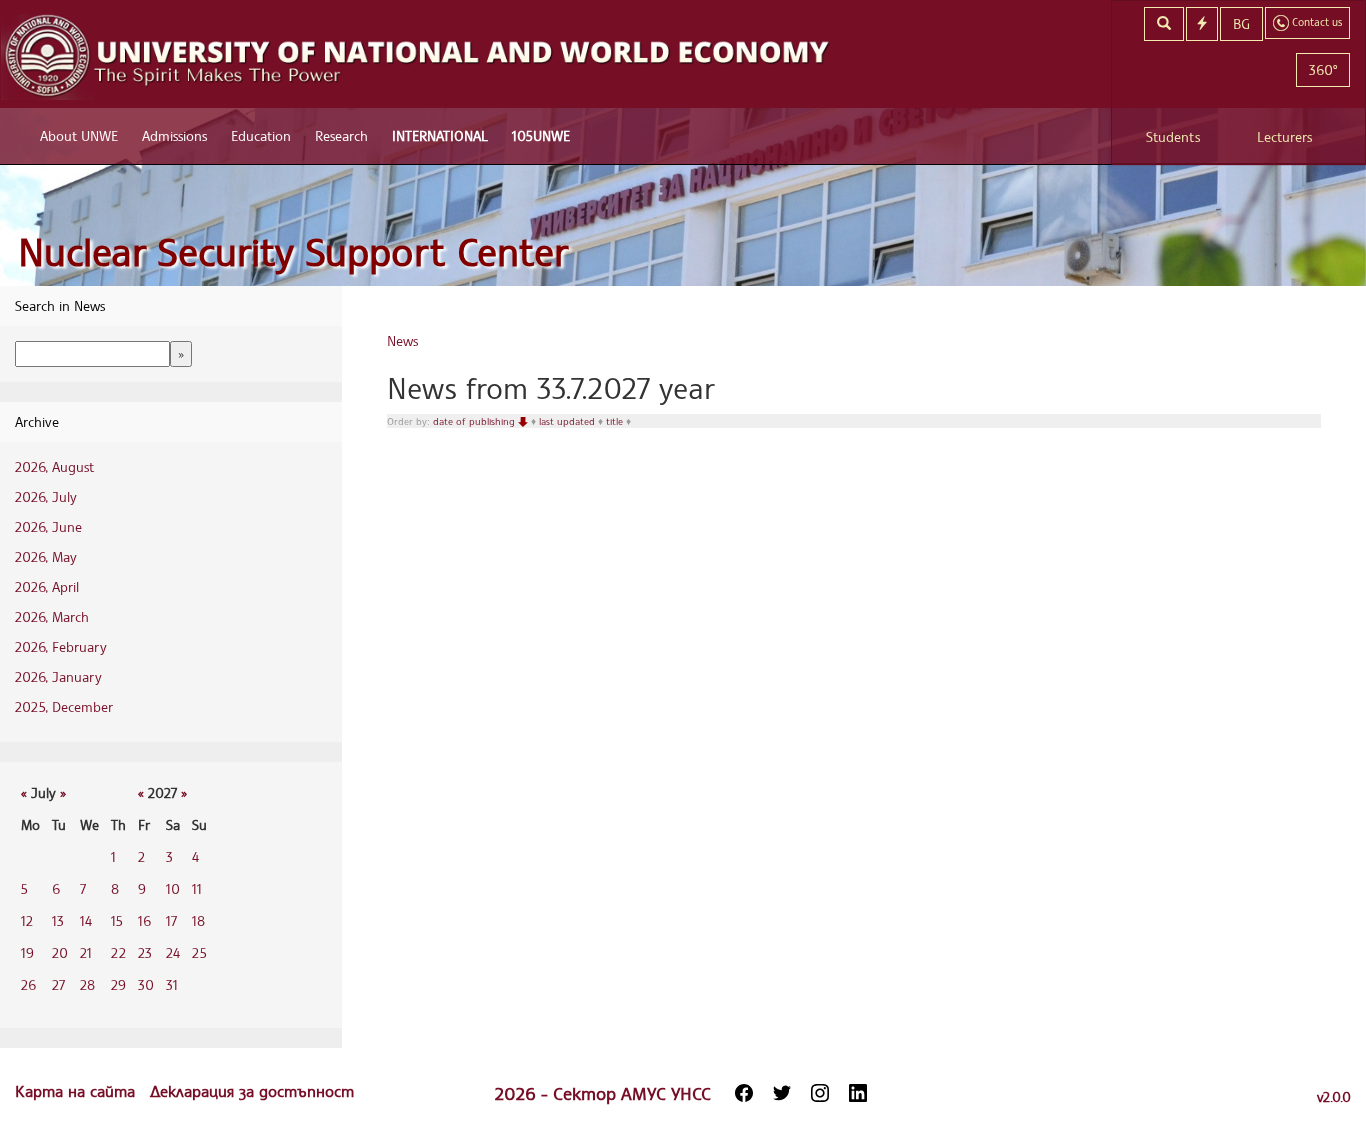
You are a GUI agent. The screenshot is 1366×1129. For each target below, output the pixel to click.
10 (173, 888)
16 (144, 920)
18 (198, 920)
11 (197, 888)
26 (28, 984)
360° (1323, 69)
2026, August (54, 466)
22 (118, 952)
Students (1173, 136)
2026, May (46, 556)
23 (145, 952)
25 (199, 952)
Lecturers (1284, 136)
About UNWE (79, 135)
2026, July (46, 496)
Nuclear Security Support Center (293, 251)
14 (86, 920)
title (616, 421)
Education (261, 135)
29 (118, 984)
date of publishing (475, 421)
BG (1241, 23)
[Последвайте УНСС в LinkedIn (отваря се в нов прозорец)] (858, 1093)
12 (27, 920)
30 (146, 984)
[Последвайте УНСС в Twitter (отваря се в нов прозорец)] (782, 1093)
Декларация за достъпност (252, 1091)
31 (172, 984)
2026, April (47, 586)
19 (27, 952)
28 (87, 984)
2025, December (64, 706)
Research (341, 135)
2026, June (48, 526)
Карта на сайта (77, 1091)
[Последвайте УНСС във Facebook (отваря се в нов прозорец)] (744, 1093)
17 (171, 920)
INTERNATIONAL (440, 135)
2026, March (52, 616)
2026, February (61, 646)
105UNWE (541, 135)
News (402, 340)
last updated (568, 421)
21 (86, 952)
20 (60, 952)
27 (58, 984)
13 (58, 920)
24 (173, 952)
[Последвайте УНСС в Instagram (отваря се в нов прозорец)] (820, 1093)
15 (117, 920)
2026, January (58, 676)
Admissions (174, 135)
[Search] (1164, 24)
